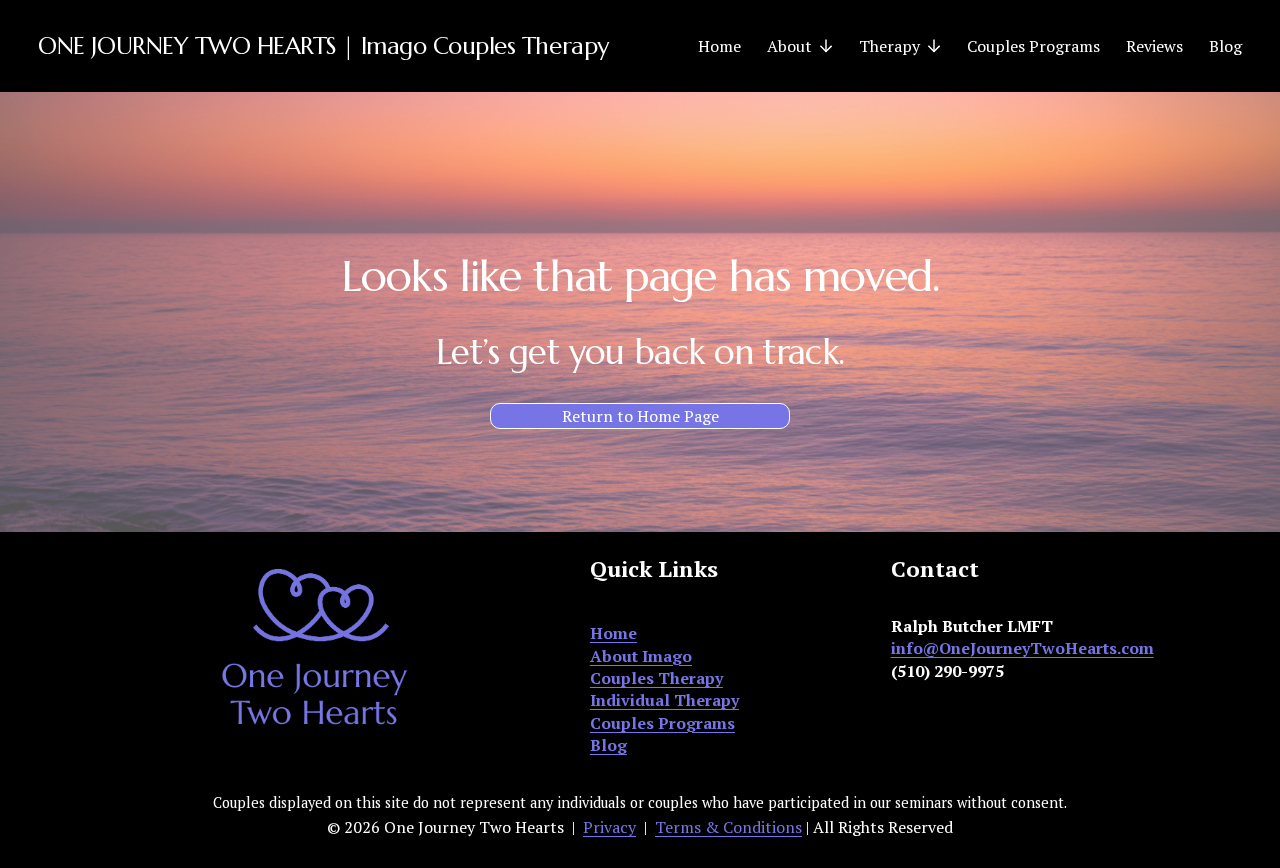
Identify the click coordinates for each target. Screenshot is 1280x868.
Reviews (1154, 46)
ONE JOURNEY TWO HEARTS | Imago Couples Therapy (323, 46)
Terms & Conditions (728, 827)
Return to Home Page (640, 416)
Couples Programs (1033, 46)
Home (719, 46)
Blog (1225, 46)
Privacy (609, 827)
